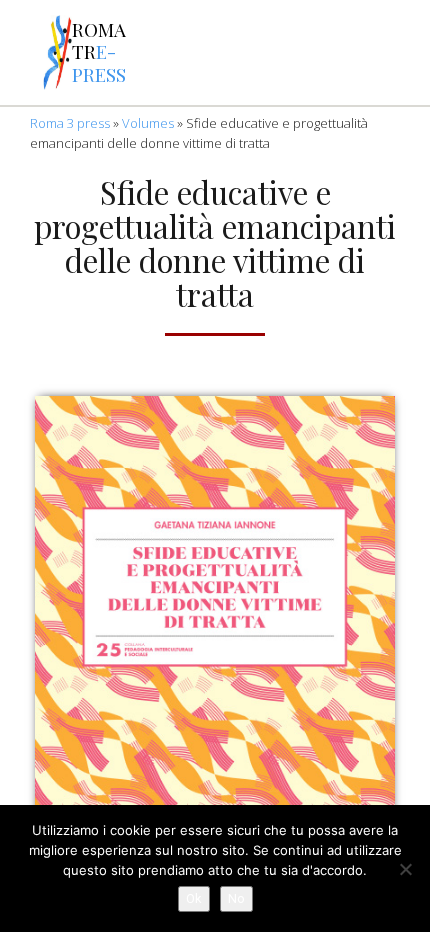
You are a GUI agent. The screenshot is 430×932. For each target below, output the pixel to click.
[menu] (21, 53)
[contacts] (196, 53)
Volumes (148, 123)
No (236, 898)
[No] (405, 869)
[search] (248, 53)
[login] (404, 53)
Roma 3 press (70, 123)
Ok (194, 898)
